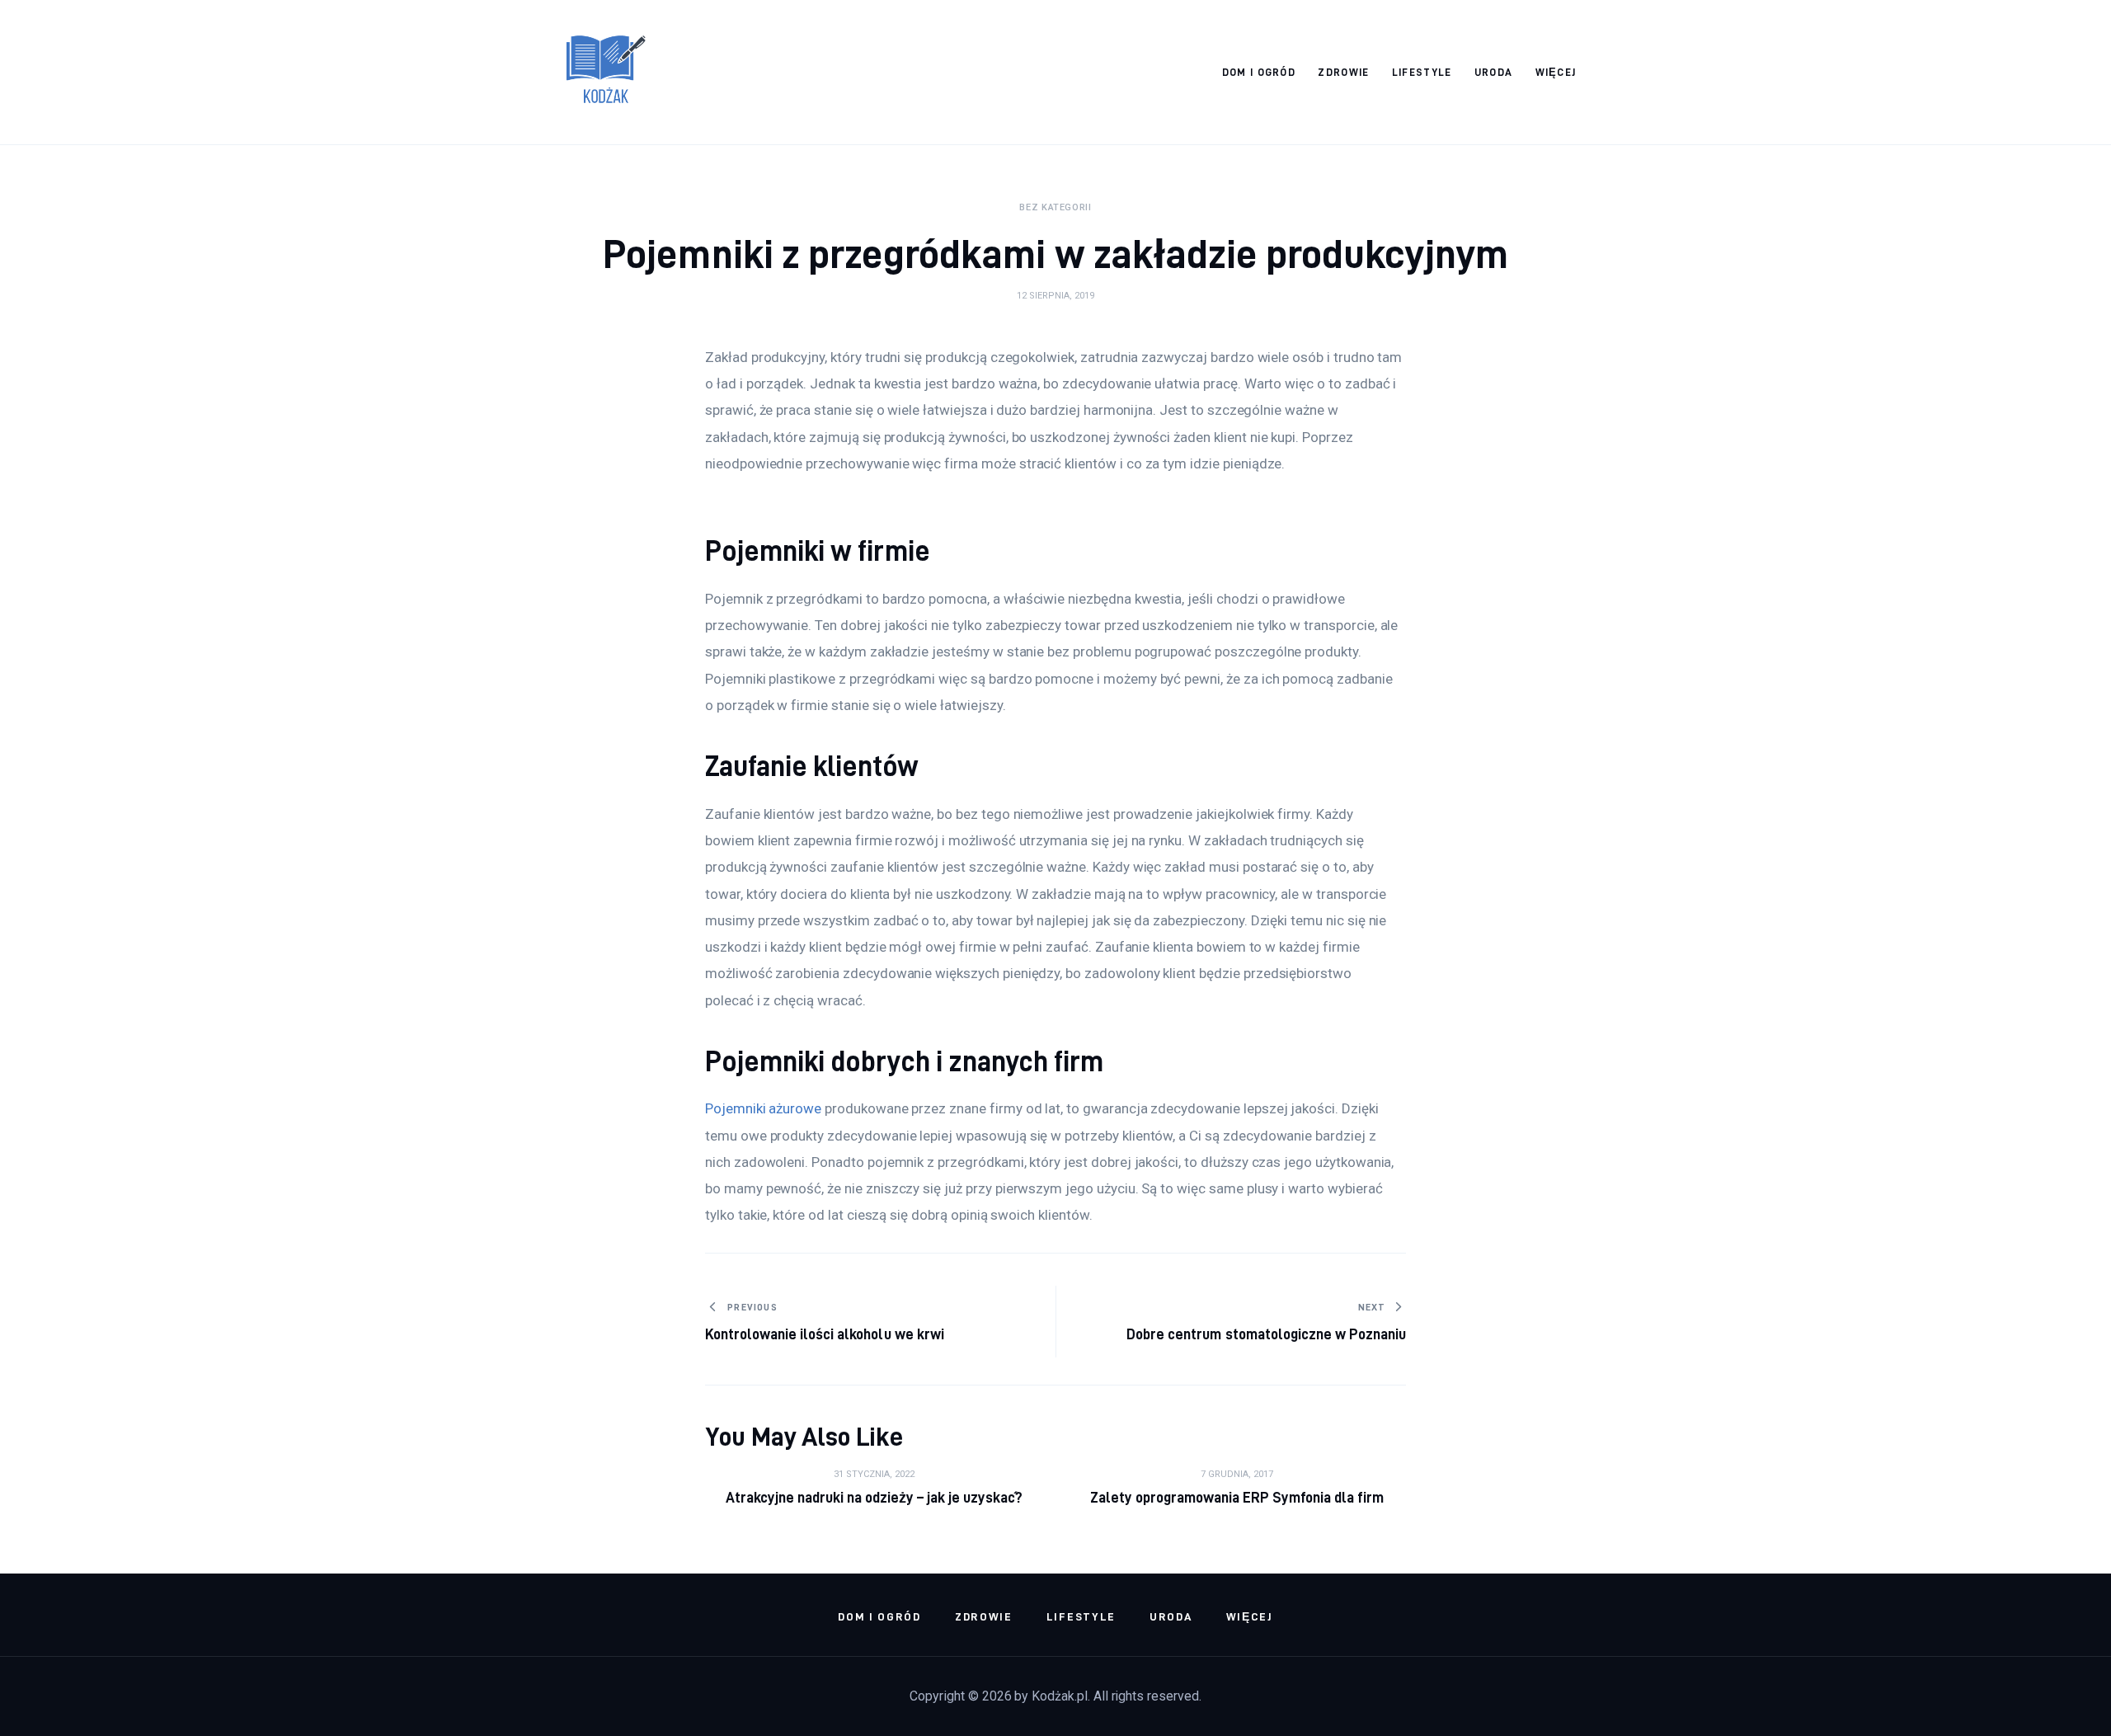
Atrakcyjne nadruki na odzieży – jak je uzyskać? (874, 1497)
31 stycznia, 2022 (874, 1474)
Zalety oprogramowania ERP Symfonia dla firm (1237, 1497)
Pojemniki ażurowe (763, 1108)
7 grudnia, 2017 (1237, 1474)
